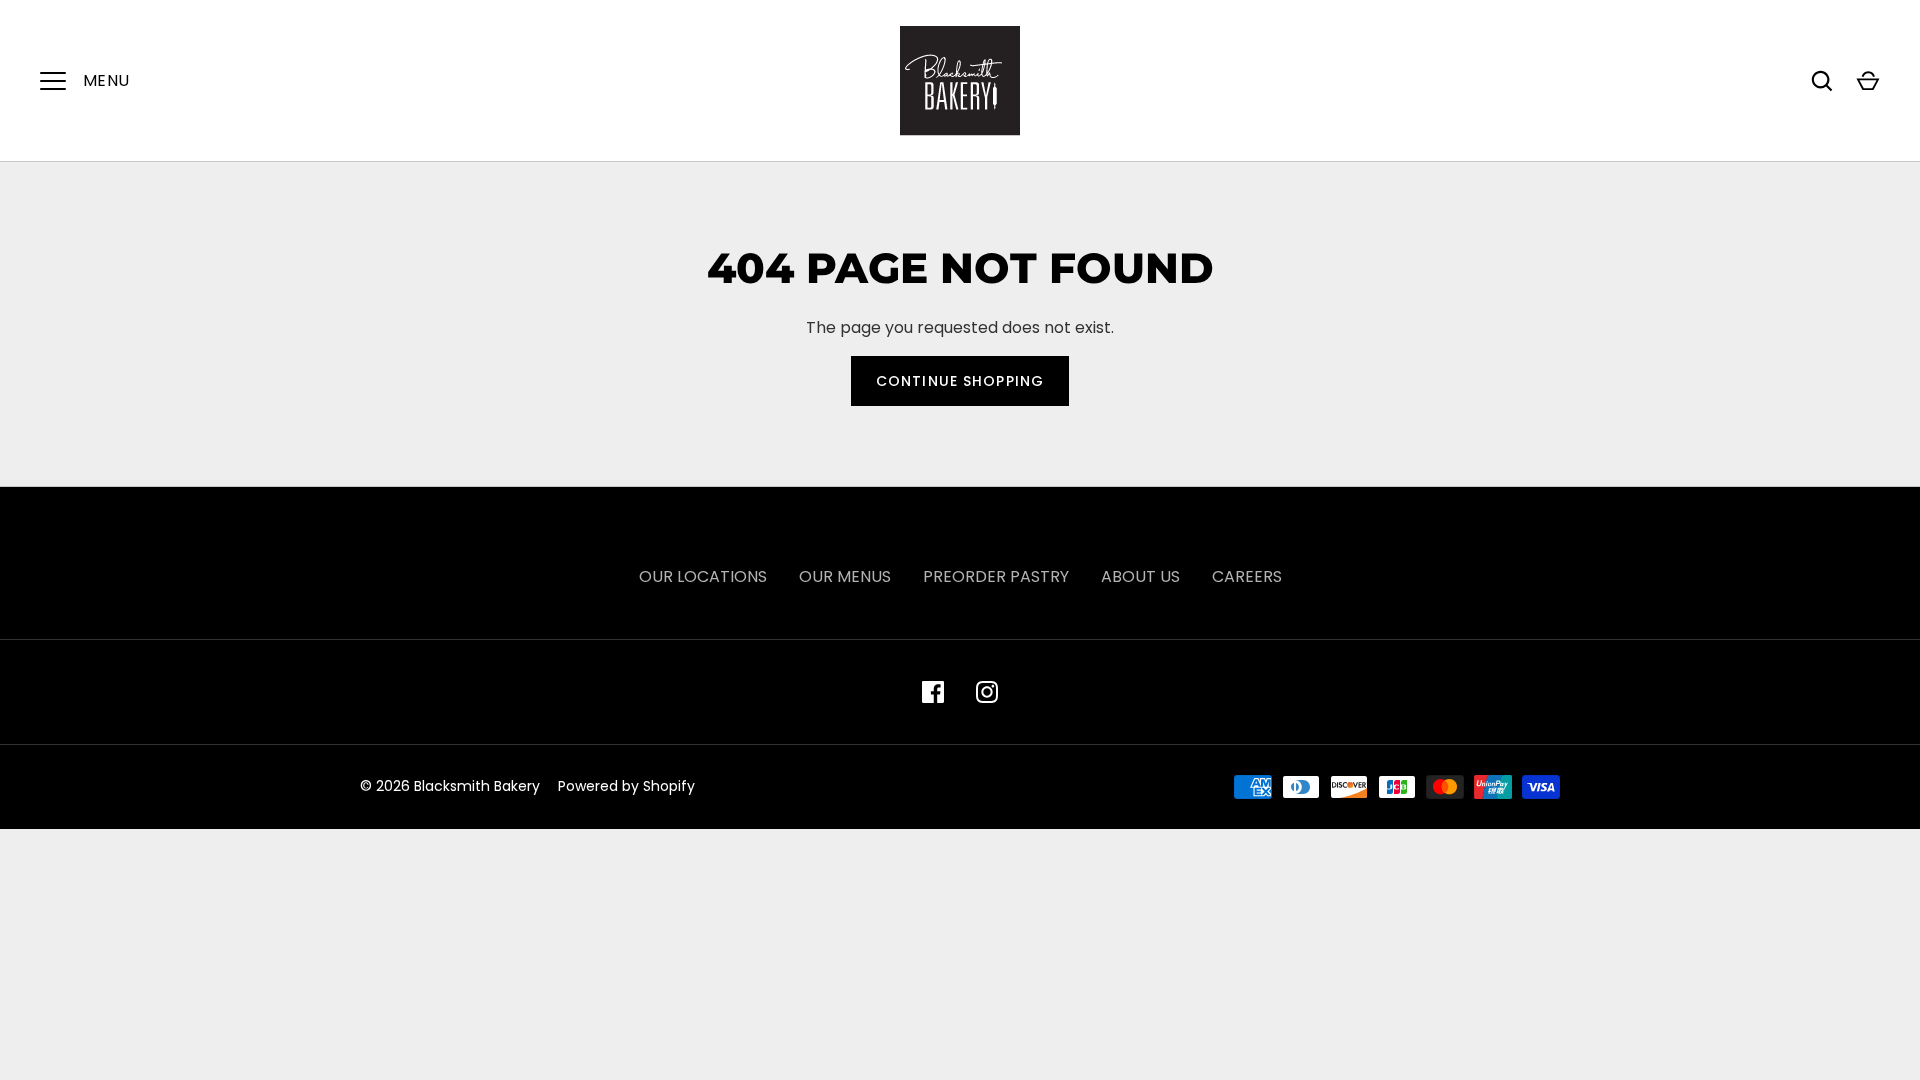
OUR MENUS (845, 576)
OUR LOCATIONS (703, 576)
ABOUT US (1140, 576)
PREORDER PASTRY (996, 576)
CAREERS (1247, 576)
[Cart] (1868, 81)
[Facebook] (933, 692)
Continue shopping (960, 381)
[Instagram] (987, 692)
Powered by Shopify (626, 786)
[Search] (1822, 81)
